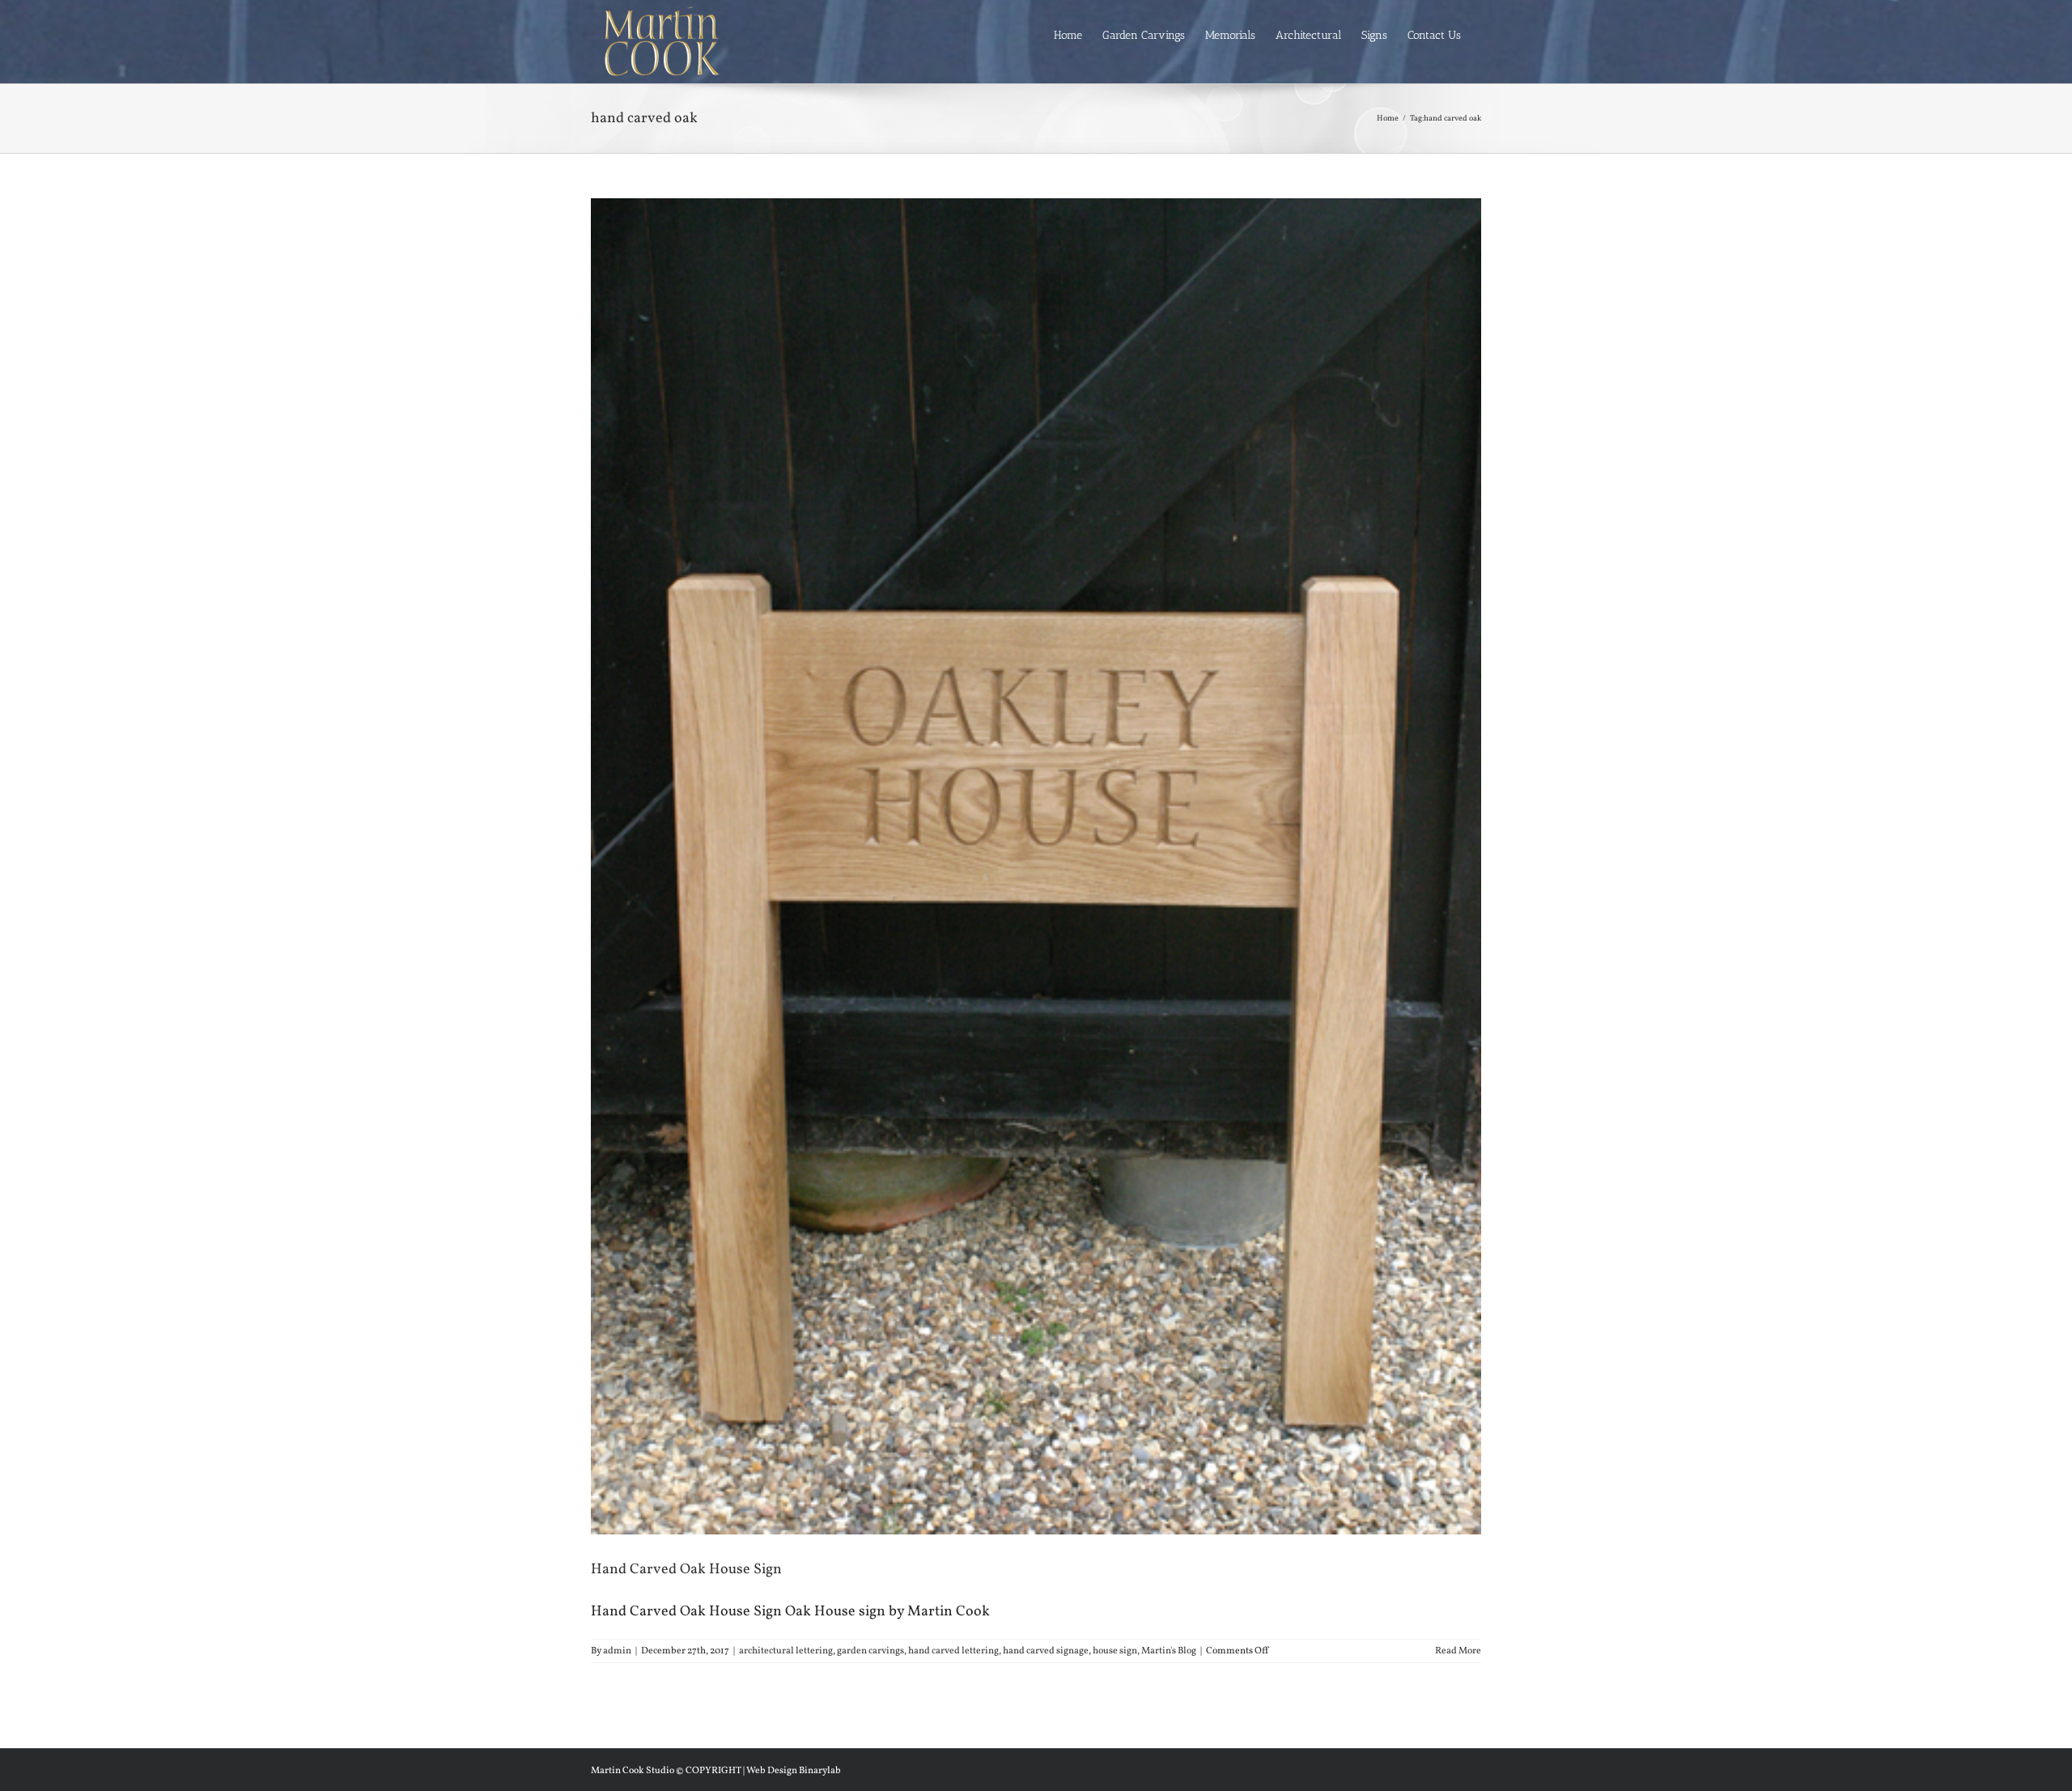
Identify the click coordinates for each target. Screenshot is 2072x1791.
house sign (1115, 1651)
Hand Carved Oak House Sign (686, 1570)
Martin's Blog (1169, 1651)
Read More (1458, 1651)
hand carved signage (1046, 1651)
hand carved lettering (953, 1651)
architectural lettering (786, 1651)
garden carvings (870, 1651)
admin (617, 1651)
